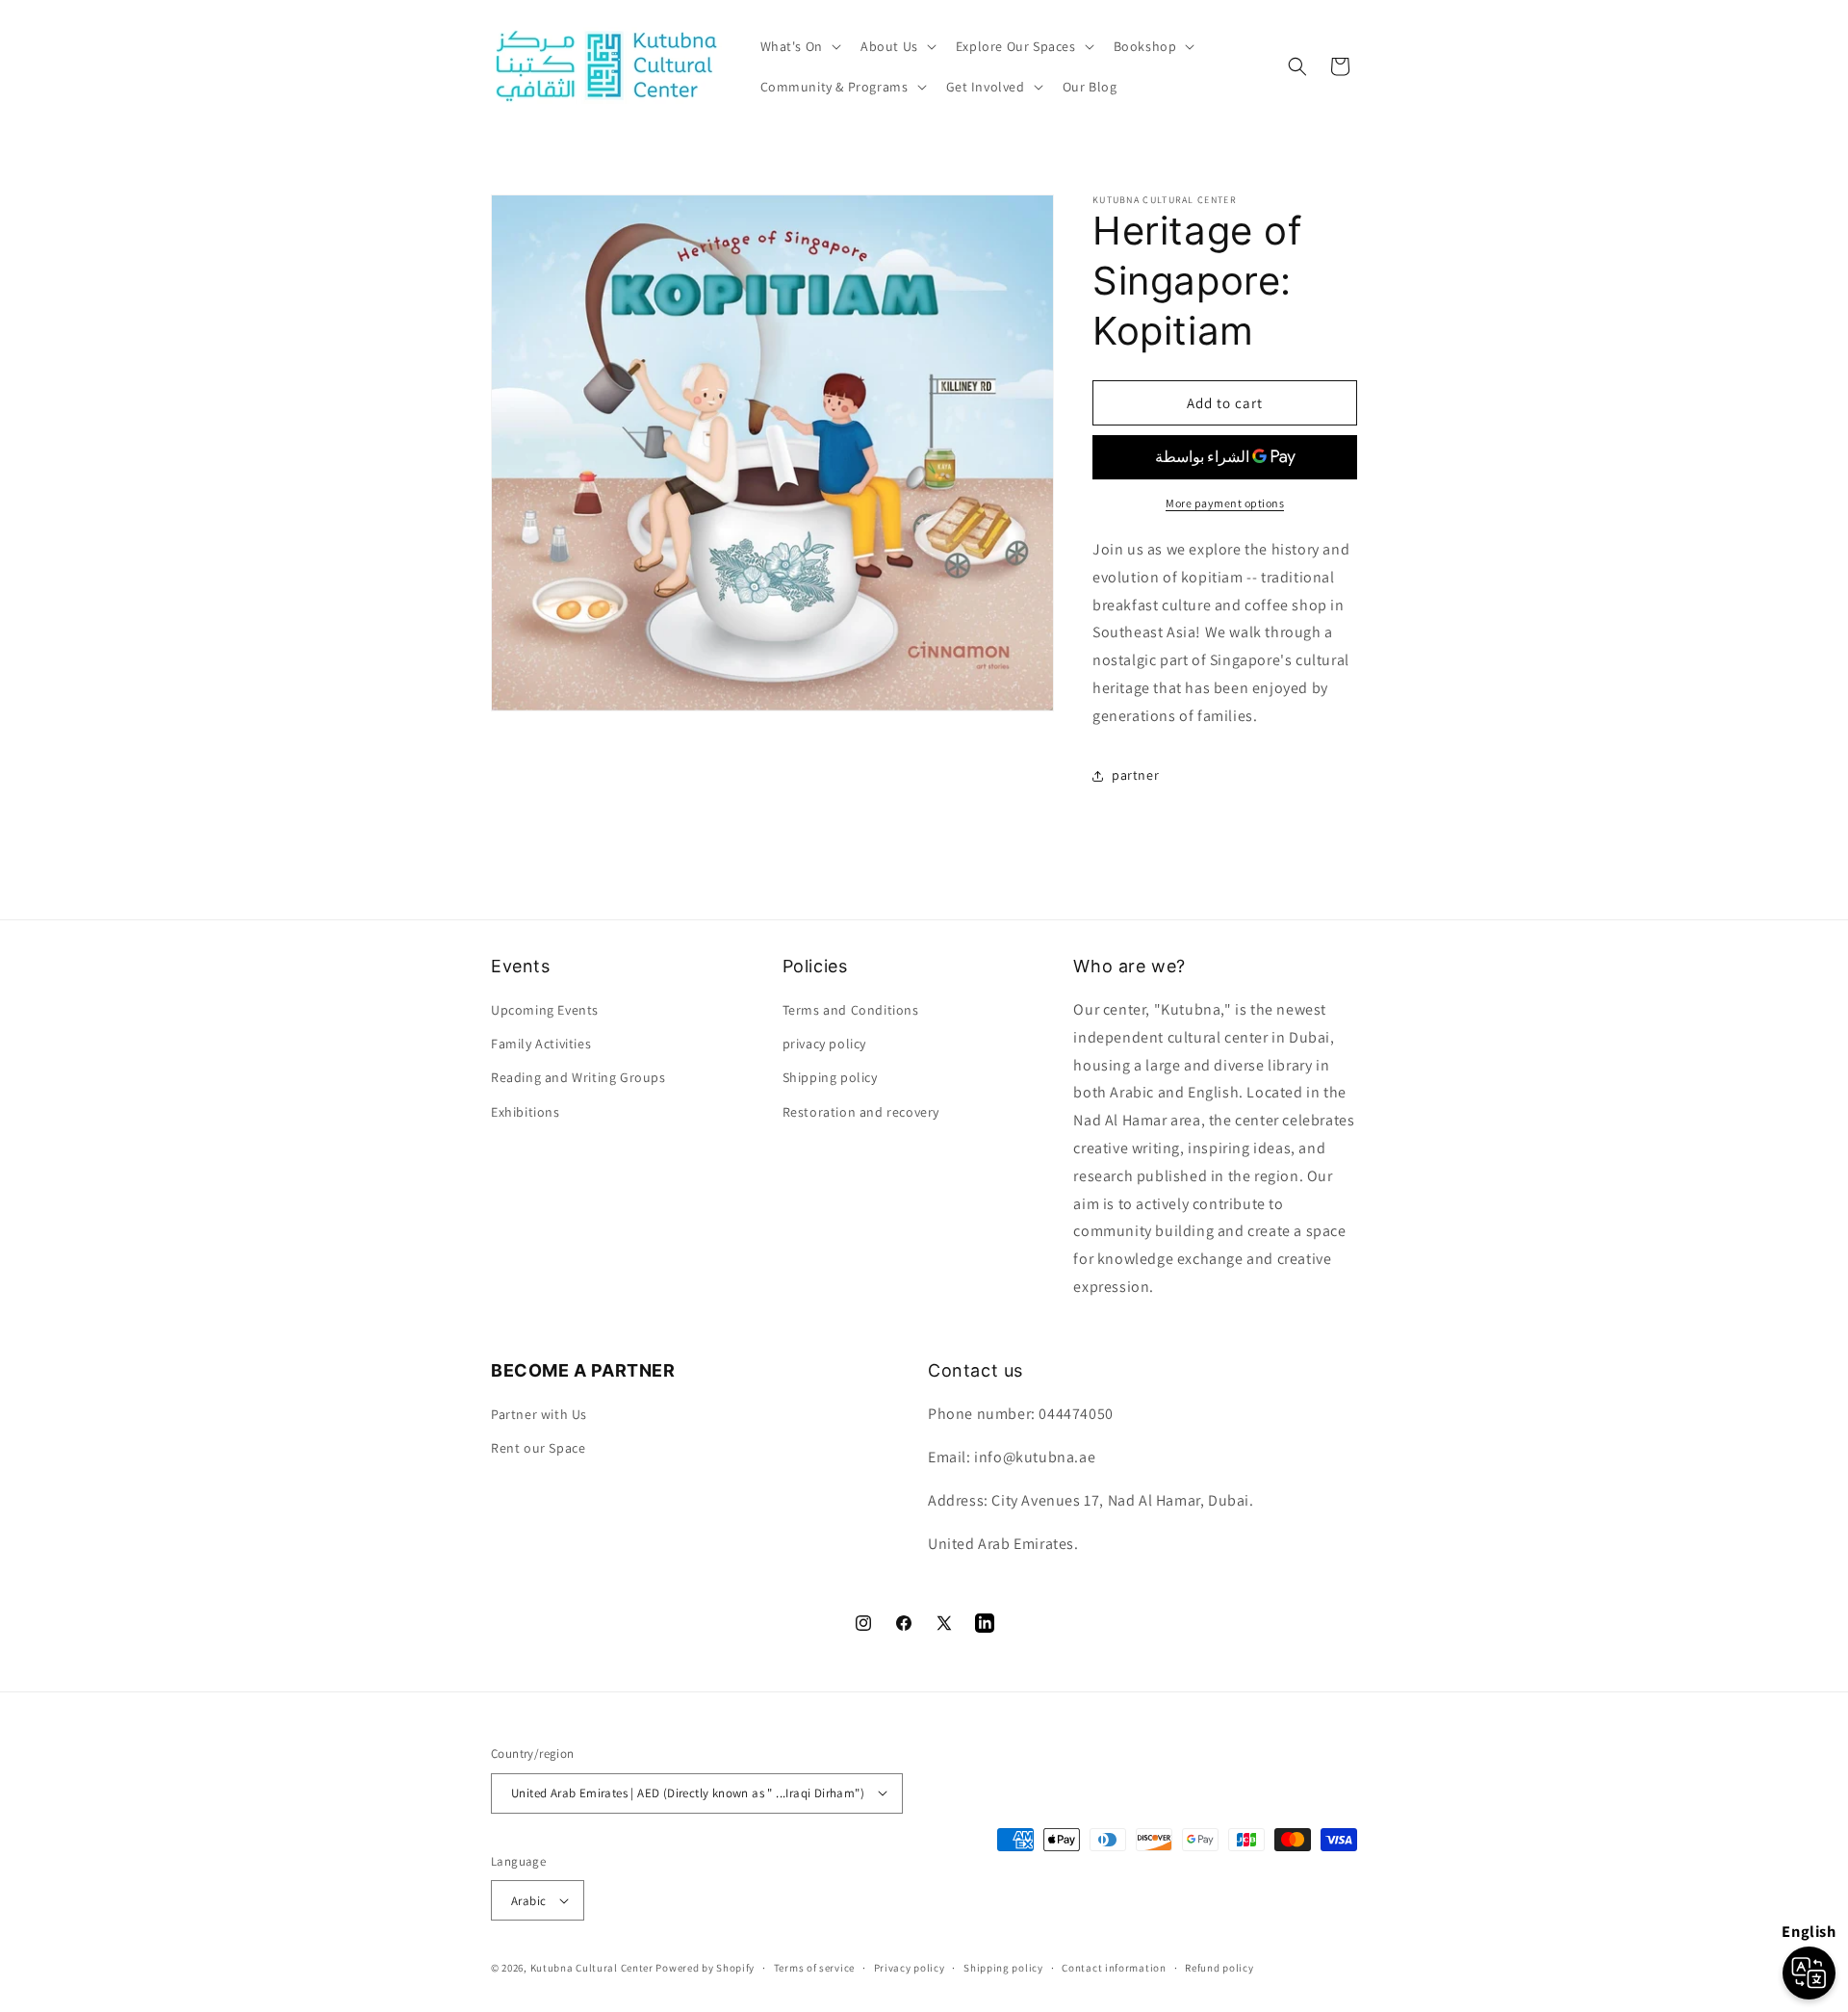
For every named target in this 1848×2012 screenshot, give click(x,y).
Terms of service (814, 1967)
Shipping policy (1003, 1967)
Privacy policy (910, 1967)
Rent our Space (538, 1449)
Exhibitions (526, 1112)
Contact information (1114, 1967)
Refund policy (1219, 1967)
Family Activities (541, 1044)
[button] (799, 46)
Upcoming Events (545, 1010)
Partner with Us (539, 1414)
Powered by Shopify (705, 1968)
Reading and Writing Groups (578, 1078)
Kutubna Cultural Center (592, 1968)
